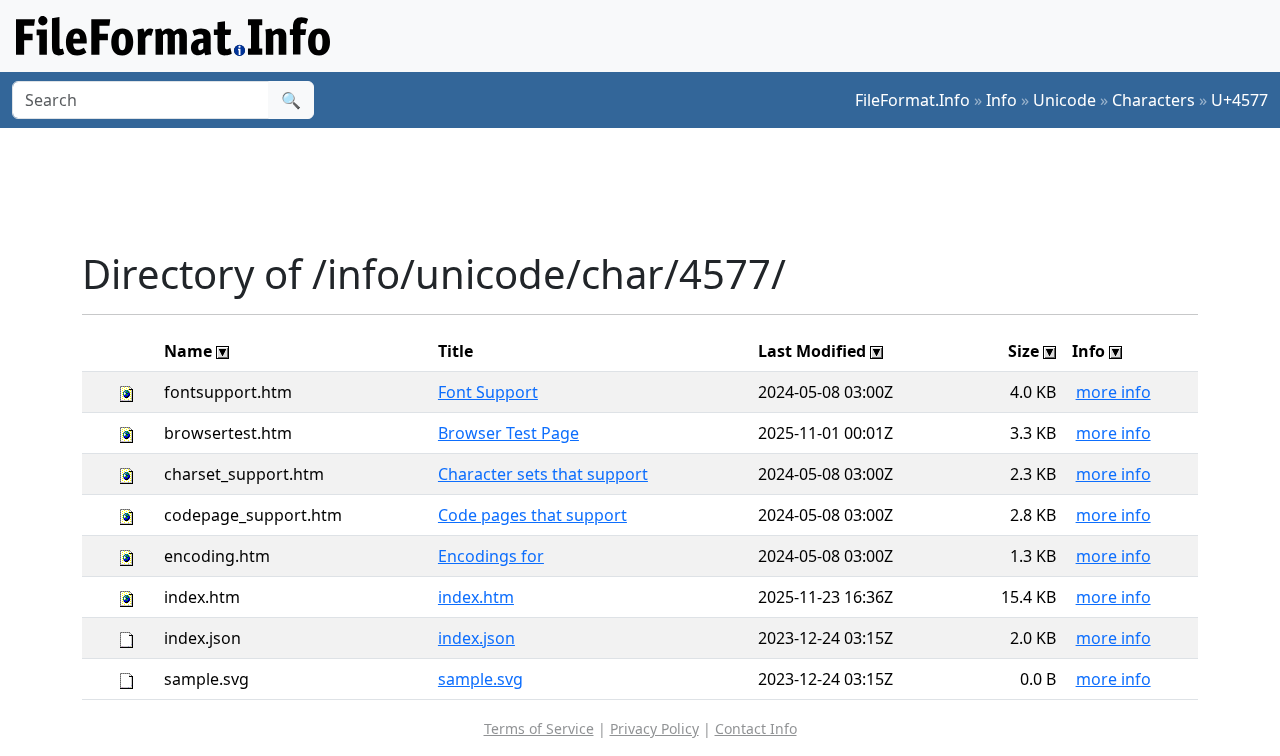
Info (1001, 100)
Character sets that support (543, 474)
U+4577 (1239, 100)
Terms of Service (539, 728)
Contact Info (756, 728)
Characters (1153, 100)
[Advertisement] (652, 189)
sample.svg (480, 679)
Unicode (1064, 100)
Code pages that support (532, 515)
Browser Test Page (508, 433)
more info (1113, 392)
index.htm (476, 597)
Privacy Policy (654, 728)
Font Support (488, 392)
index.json (476, 638)
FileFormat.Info (912, 100)
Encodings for (491, 556)
